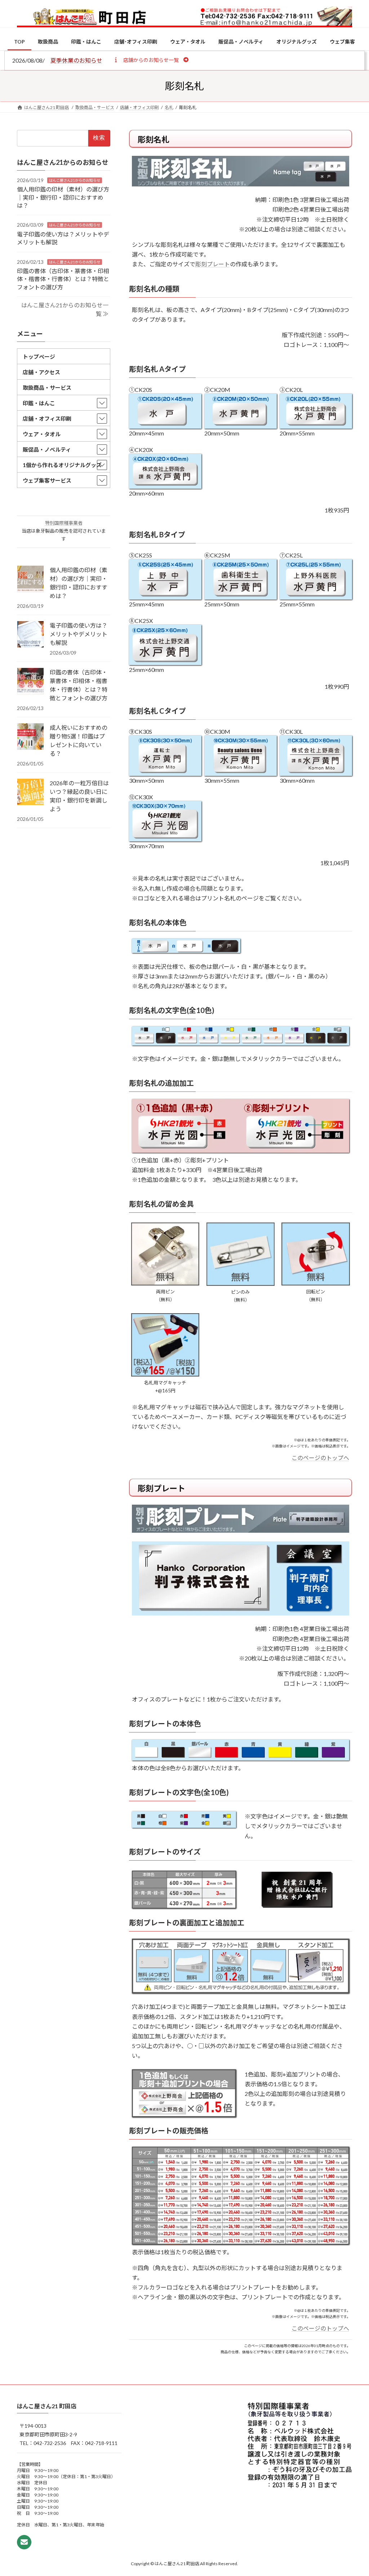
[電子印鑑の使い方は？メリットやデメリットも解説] (30, 635)
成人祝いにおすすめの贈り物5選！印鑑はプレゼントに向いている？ (79, 740)
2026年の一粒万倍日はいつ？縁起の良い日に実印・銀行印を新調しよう (79, 796)
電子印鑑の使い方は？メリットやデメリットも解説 (79, 634)
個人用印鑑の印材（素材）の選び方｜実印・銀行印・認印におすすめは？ (63, 197)
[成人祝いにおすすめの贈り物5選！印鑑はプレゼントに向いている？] (30, 737)
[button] (151, 60)
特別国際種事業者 (64, 523)
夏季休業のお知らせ (76, 60)
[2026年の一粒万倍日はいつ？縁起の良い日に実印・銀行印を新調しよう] (30, 792)
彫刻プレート (213, 264)
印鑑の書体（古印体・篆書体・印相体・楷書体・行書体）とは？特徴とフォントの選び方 (63, 279)
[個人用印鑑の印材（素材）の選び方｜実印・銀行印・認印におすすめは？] (30, 579)
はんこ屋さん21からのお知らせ (75, 180)
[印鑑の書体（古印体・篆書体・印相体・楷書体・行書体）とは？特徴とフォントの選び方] (30, 682)
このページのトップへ (320, 1458)
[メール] (24, 2542)
